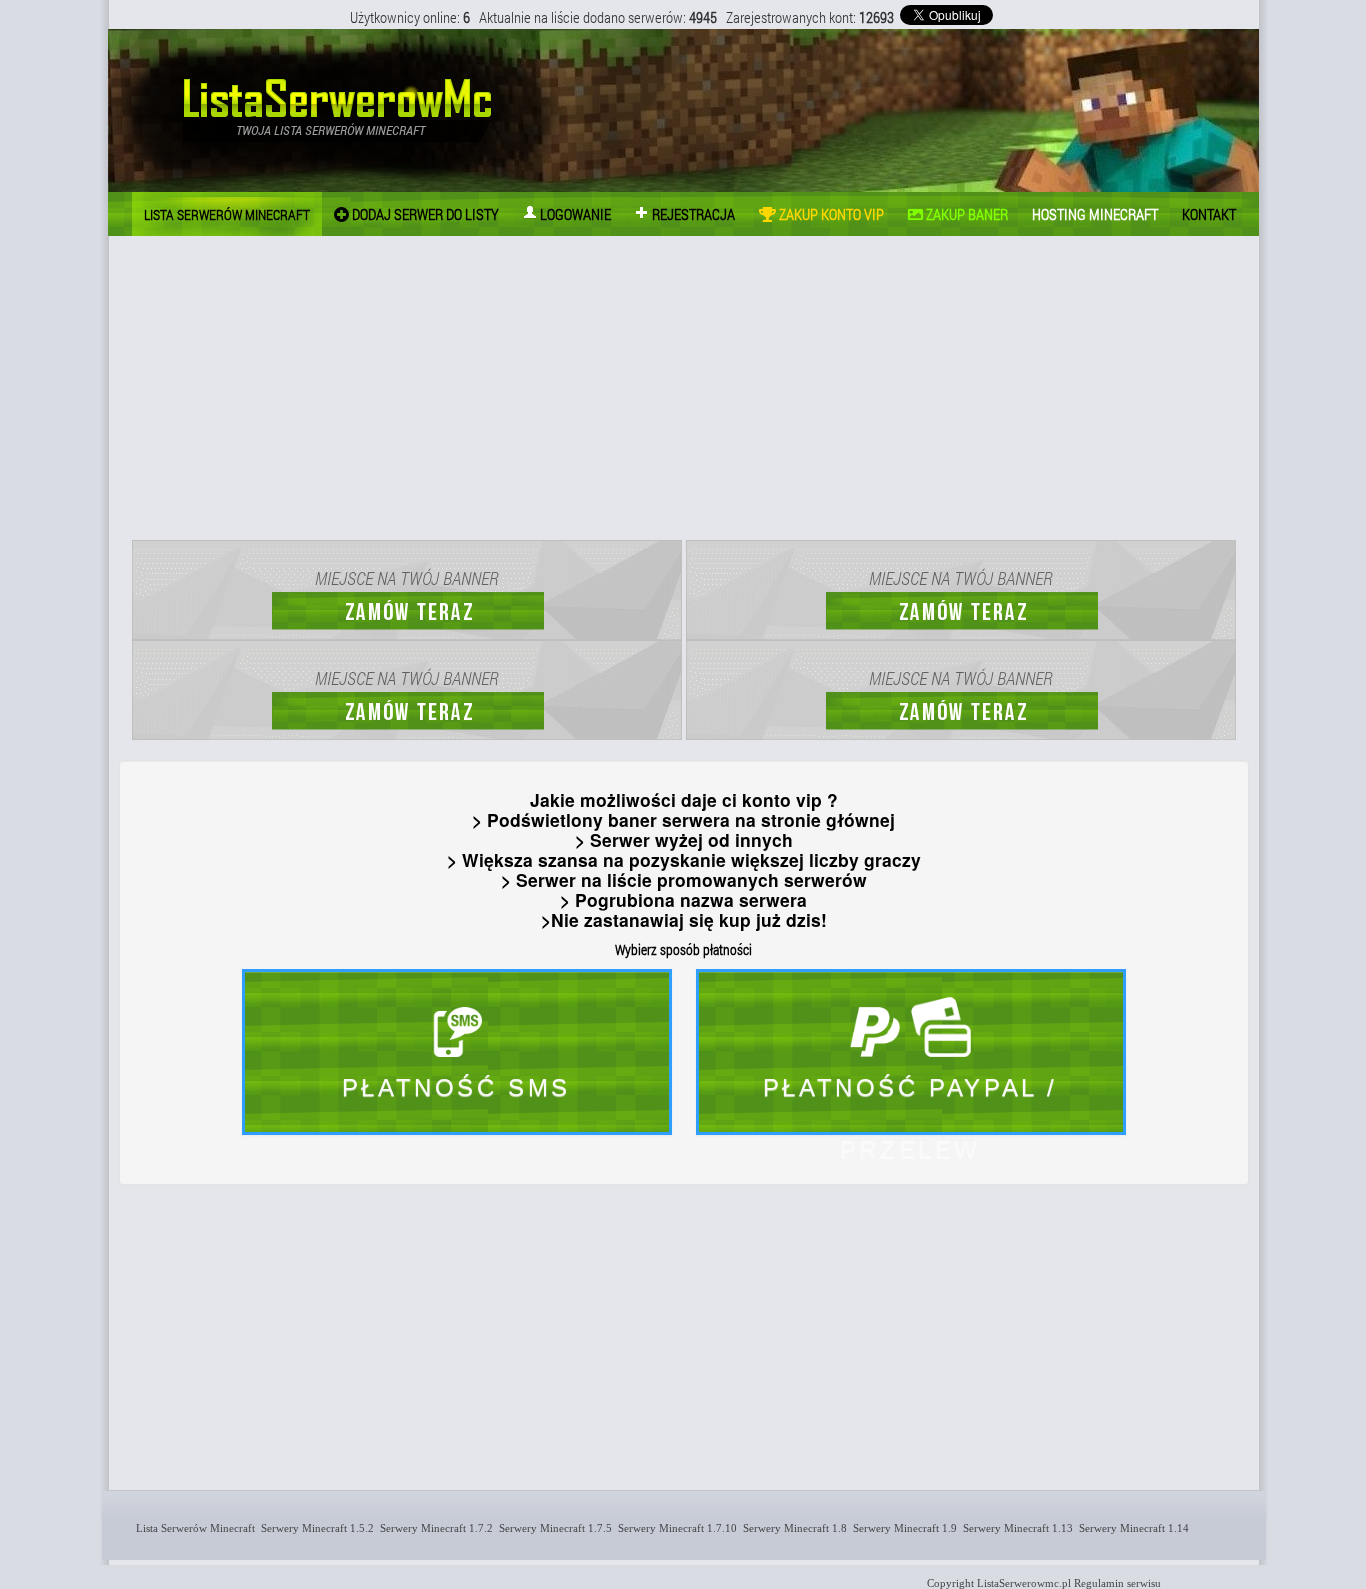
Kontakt (1209, 214)
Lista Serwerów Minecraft (192, 1528)
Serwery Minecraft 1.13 (1015, 1528)
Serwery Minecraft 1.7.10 (674, 1528)
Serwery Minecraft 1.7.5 (552, 1528)
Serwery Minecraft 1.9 (902, 1528)
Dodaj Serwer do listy (424, 214)
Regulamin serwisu (1117, 1583)
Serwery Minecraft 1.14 (1131, 1528)
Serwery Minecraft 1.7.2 (433, 1528)
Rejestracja (692, 214)
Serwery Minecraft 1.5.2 (314, 1528)
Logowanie (574, 214)
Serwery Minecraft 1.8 (792, 1528)
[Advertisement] (684, 391)
